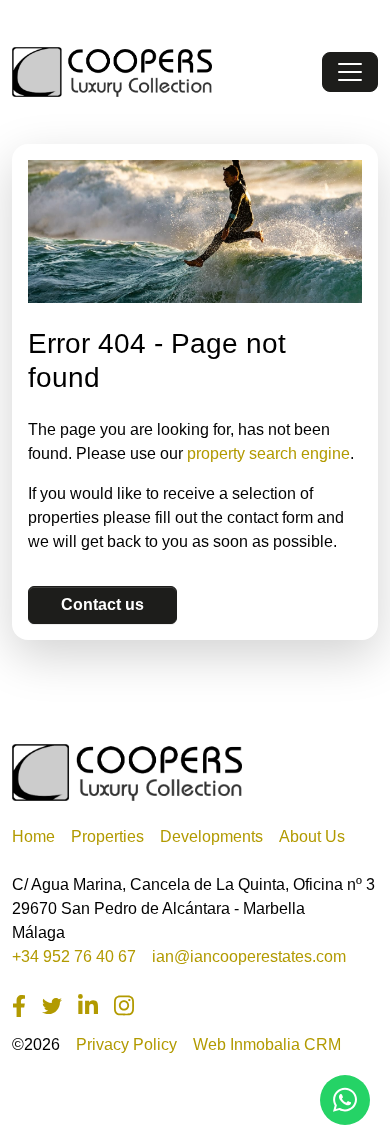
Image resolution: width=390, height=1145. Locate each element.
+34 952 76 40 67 (74, 956)
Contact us (102, 604)
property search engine (268, 453)
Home (33, 836)
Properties (107, 836)
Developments (211, 836)
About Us (312, 836)
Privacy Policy (126, 1044)
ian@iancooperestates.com (249, 956)
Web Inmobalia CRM (267, 1044)
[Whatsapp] (345, 1100)
